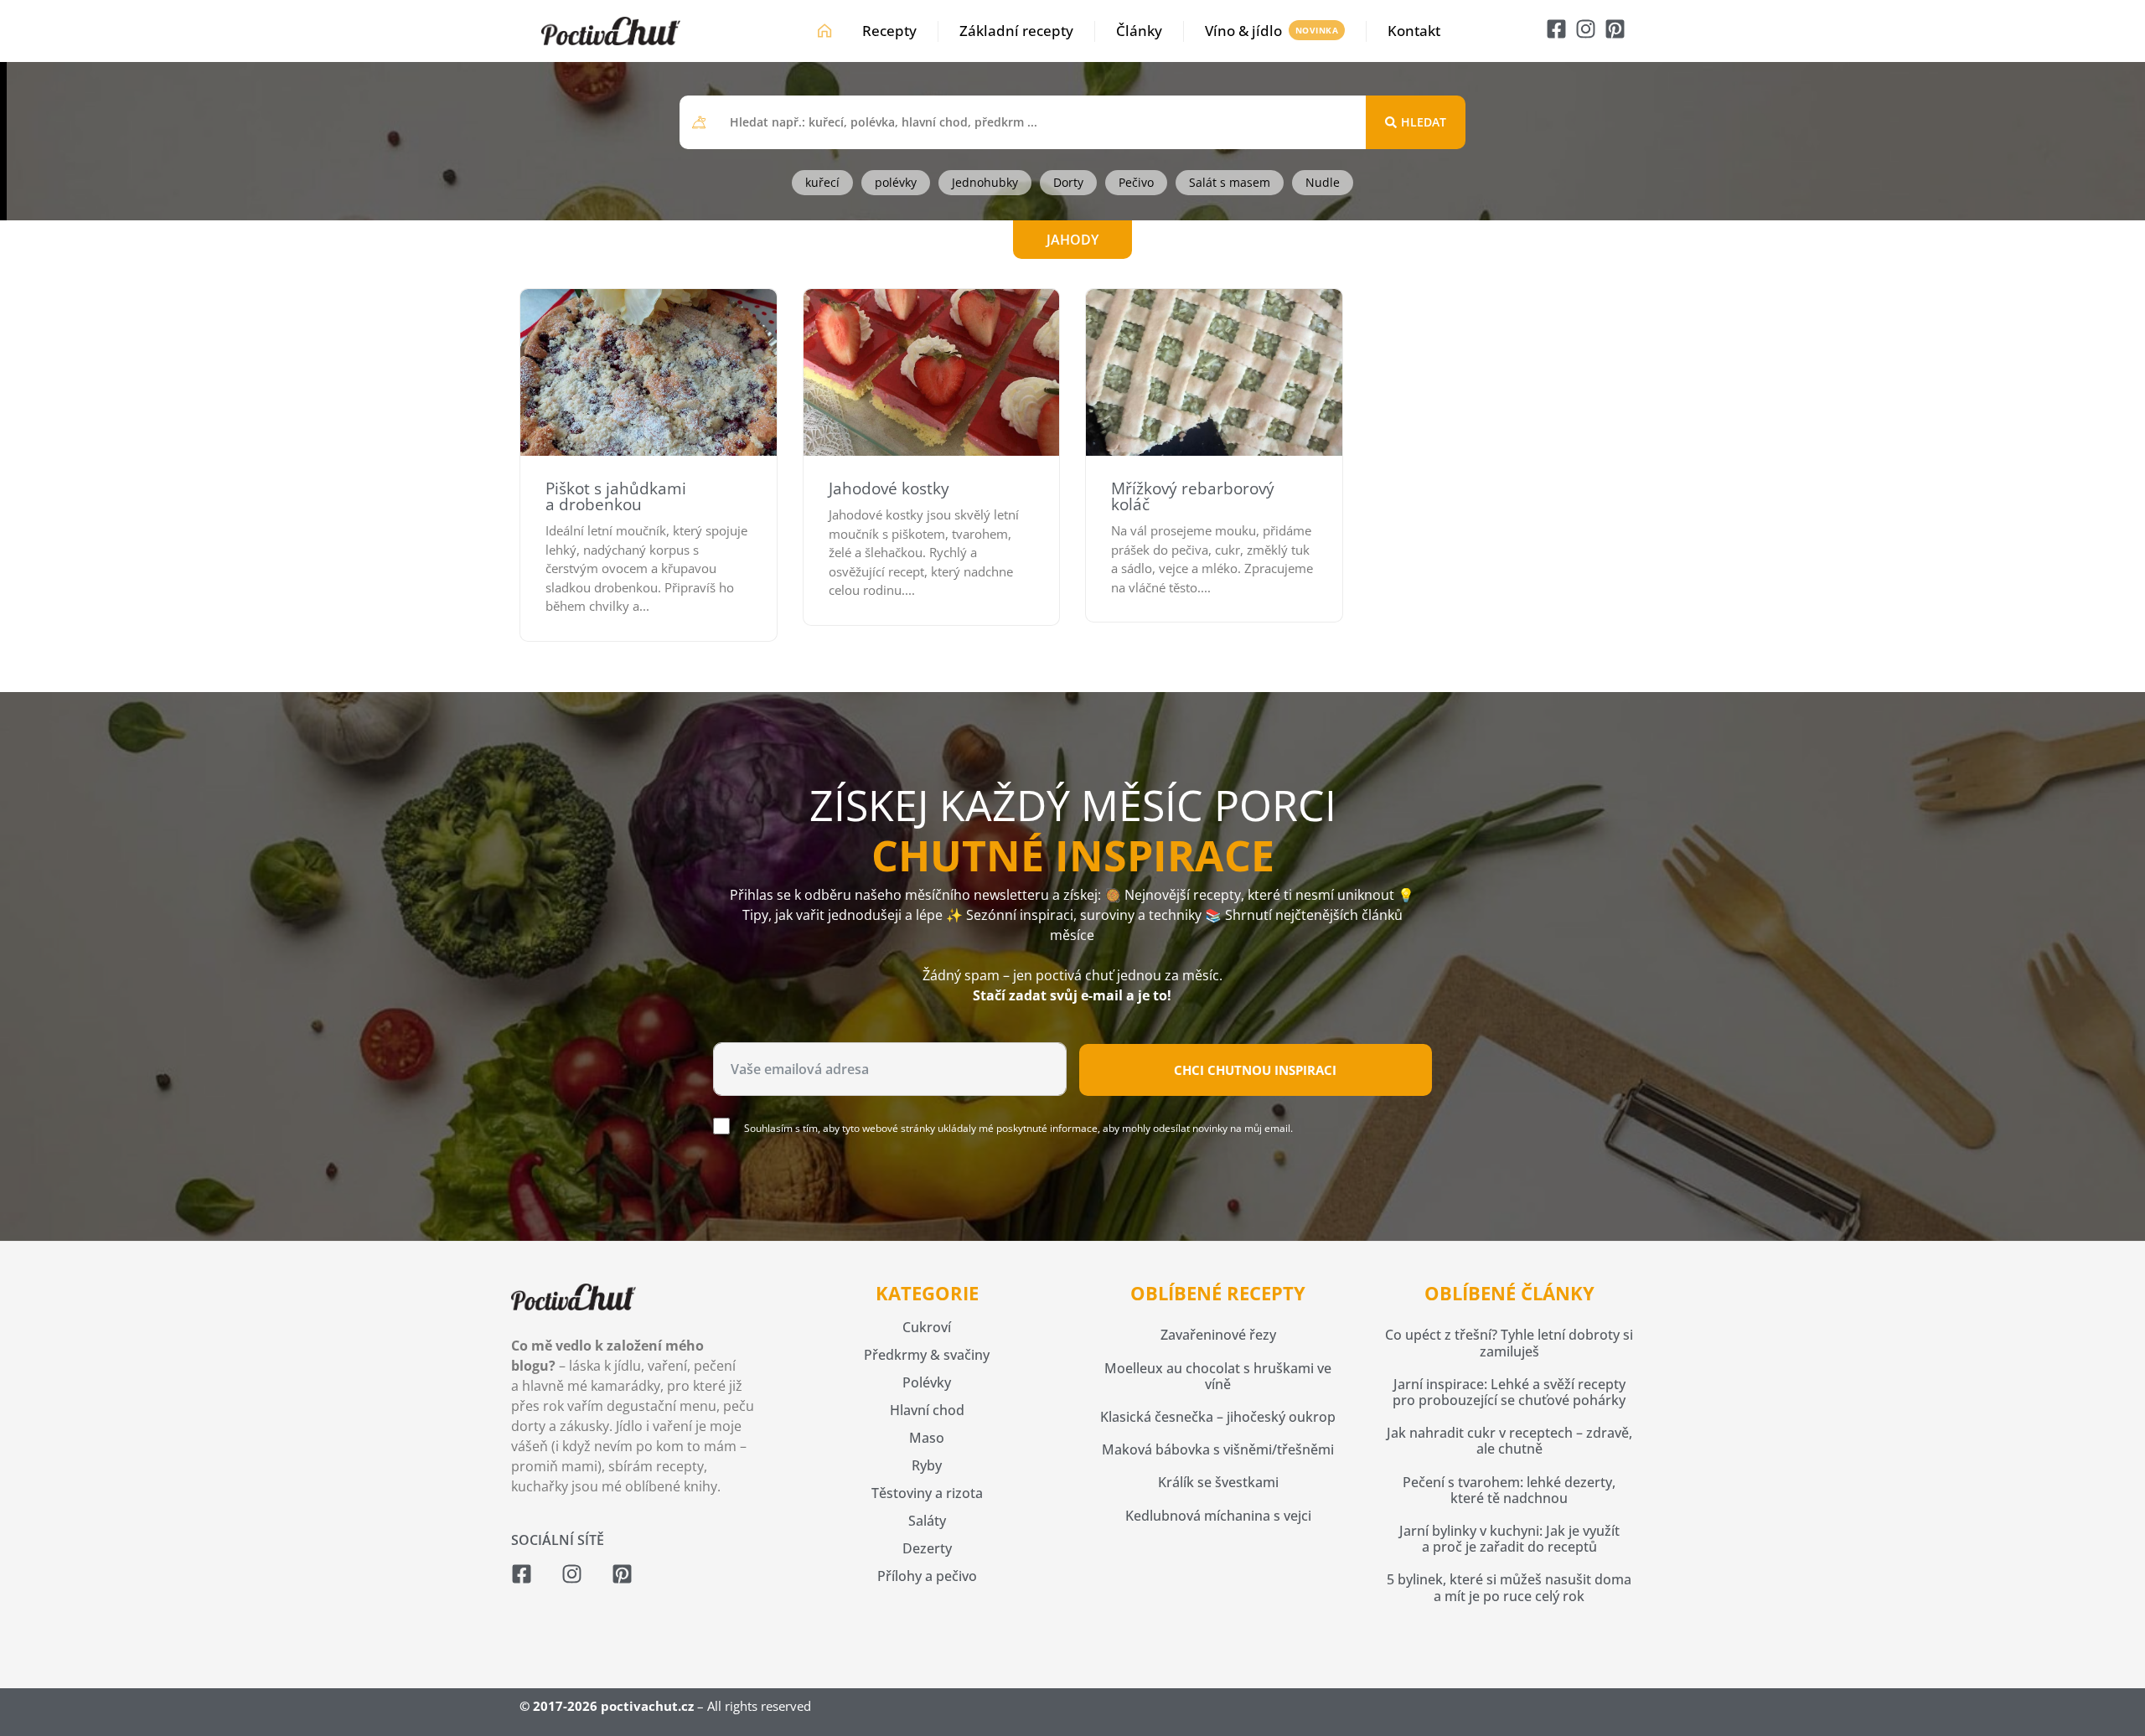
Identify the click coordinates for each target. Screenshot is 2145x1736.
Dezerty (927, 1548)
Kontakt (1414, 31)
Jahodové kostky (889, 488)
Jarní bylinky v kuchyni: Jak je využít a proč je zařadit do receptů (1509, 1539)
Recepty (889, 31)
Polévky (927, 1382)
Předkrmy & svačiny (927, 1355)
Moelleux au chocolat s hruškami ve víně (1218, 1376)
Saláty (927, 1521)
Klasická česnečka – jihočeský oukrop (1218, 1417)
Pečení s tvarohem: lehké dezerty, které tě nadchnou (1509, 1490)
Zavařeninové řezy (1218, 1335)
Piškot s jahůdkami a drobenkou (616, 496)
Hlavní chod (927, 1410)
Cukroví (927, 1327)
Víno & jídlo (1243, 31)
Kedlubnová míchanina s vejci (1218, 1516)
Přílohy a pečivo (927, 1576)
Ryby (927, 1465)
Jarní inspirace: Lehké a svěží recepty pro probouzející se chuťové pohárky (1509, 1392)
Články (1139, 31)
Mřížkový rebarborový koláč (1193, 496)
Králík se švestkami (1218, 1482)
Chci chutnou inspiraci (1255, 1070)
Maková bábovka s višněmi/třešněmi (1218, 1449)
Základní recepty (1016, 31)
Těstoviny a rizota (927, 1493)
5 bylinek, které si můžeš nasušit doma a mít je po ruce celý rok (1509, 1587)
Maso (927, 1438)
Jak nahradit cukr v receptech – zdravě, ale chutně (1509, 1441)
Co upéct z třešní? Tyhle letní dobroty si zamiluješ (1509, 1343)
